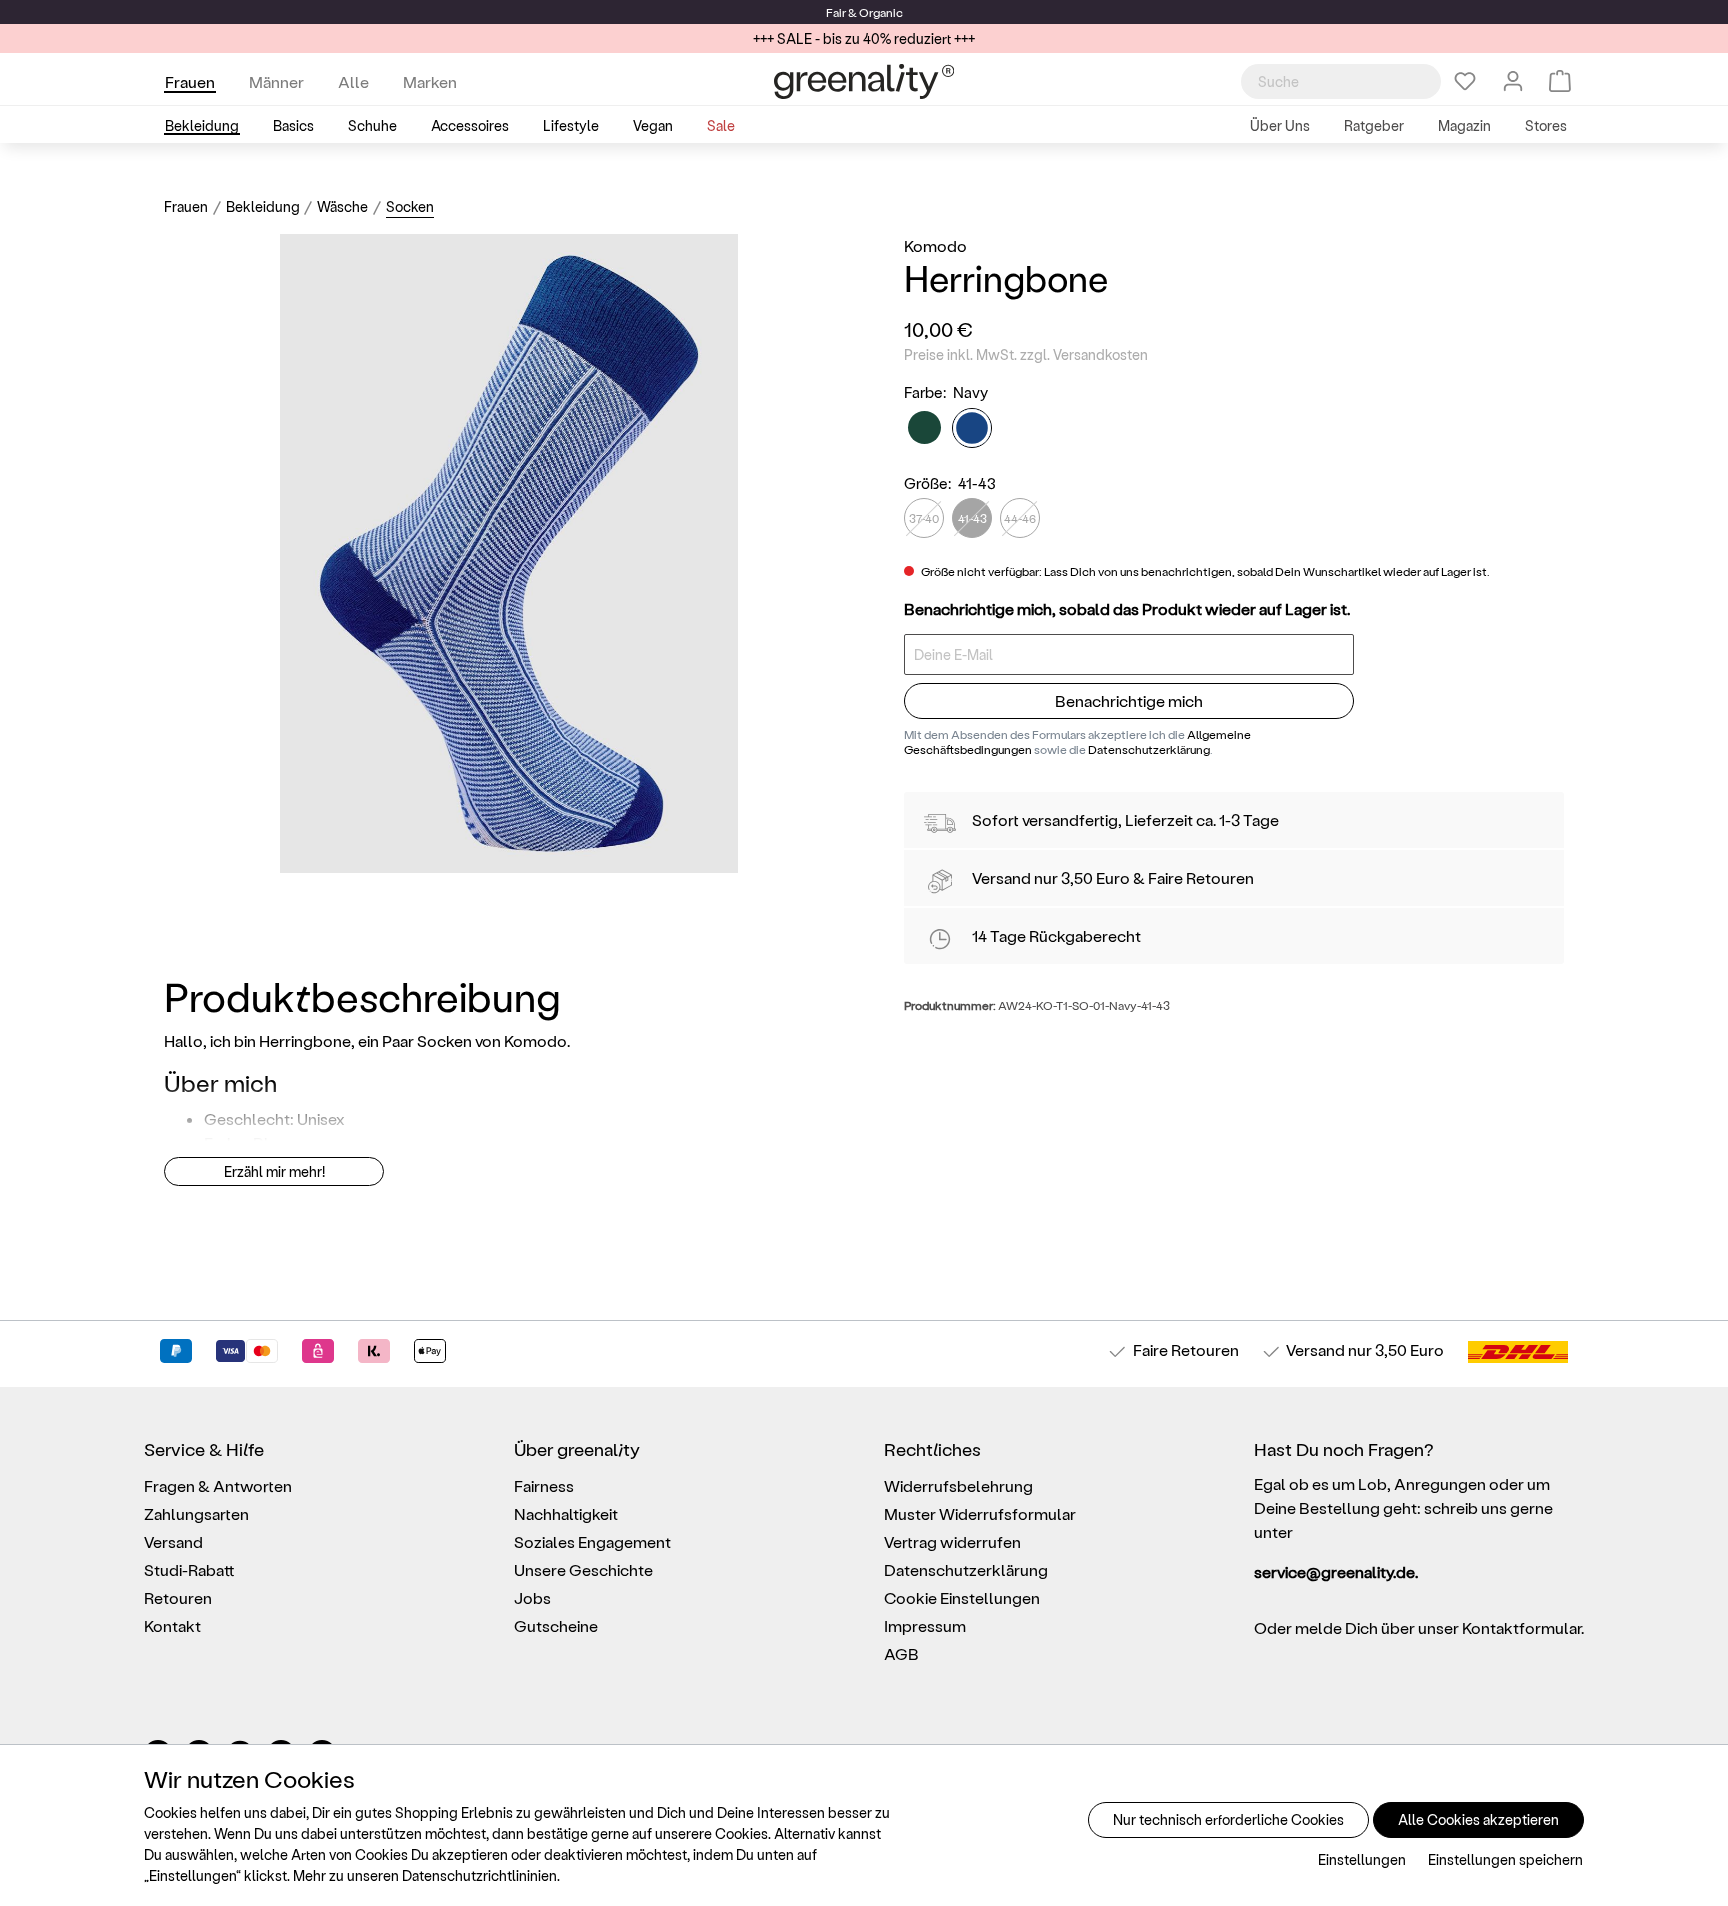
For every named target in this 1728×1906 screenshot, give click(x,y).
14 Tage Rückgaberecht (1056, 935)
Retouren (178, 1597)
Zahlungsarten (196, 1513)
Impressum (925, 1625)
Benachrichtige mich (1129, 700)
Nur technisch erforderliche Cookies (1228, 1819)
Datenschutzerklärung (1149, 749)
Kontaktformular (1521, 1627)
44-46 (1020, 518)
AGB (901, 1653)
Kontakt (172, 1625)
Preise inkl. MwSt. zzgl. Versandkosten (1026, 354)
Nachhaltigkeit (566, 1513)
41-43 (972, 518)
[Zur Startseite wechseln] (864, 81)
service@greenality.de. (1336, 1571)
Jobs (532, 1597)
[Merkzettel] (1465, 81)
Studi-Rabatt (189, 1569)
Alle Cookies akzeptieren (1478, 1819)
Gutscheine (556, 1625)
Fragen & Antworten (218, 1485)
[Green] (924, 427)
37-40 (924, 518)
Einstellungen (1362, 1859)
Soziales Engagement (592, 1541)
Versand (1001, 877)
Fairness (544, 1485)
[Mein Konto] (1513, 81)
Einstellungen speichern (1505, 1859)
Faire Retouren (1201, 877)
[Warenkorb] (1560, 81)
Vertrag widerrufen (952, 1541)
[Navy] (972, 428)
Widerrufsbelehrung (958, 1485)
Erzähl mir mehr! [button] (274, 1171)
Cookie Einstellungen (962, 1597)
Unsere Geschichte (583, 1569)
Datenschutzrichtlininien (479, 1875)
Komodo (935, 245)
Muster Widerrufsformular (980, 1513)
